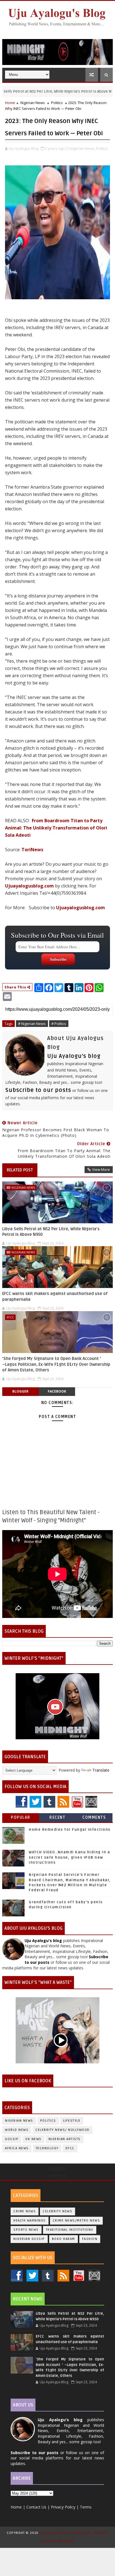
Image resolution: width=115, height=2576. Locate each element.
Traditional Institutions (70, 2230)
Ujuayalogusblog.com (29, 886)
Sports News (26, 2230)
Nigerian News (33, 103)
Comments (94, 1818)
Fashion (90, 2239)
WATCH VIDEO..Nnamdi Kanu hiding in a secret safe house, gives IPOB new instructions (69, 1857)
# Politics (59, 1024)
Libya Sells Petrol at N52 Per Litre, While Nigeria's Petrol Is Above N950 (51, 1232)
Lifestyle (72, 2121)
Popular (21, 1818)
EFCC (10, 1317)
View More (101, 1169)
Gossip (12, 2139)
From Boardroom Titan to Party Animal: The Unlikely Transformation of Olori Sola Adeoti (56, 828)
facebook (57, 1391)
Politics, (102, 148)
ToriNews (32, 850)
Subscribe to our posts (38, 1090)
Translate (101, 1770)
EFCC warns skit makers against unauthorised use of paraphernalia (55, 1296)
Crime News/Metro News (76, 2221)
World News (17, 2130)
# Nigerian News (32, 1024)
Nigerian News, (82, 148)
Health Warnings (30, 2221)
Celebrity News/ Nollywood (63, 2130)
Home (10, 103)
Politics (57, 103)
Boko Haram (64, 2239)
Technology (47, 2148)
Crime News (25, 2211)
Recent (57, 1818)
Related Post (20, 1170)
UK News (33, 2139)
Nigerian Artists (65, 2139)
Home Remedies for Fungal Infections (70, 1830)
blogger (20, 1391)
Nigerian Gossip (29, 2239)
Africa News (17, 2148)
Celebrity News (57, 2211)
